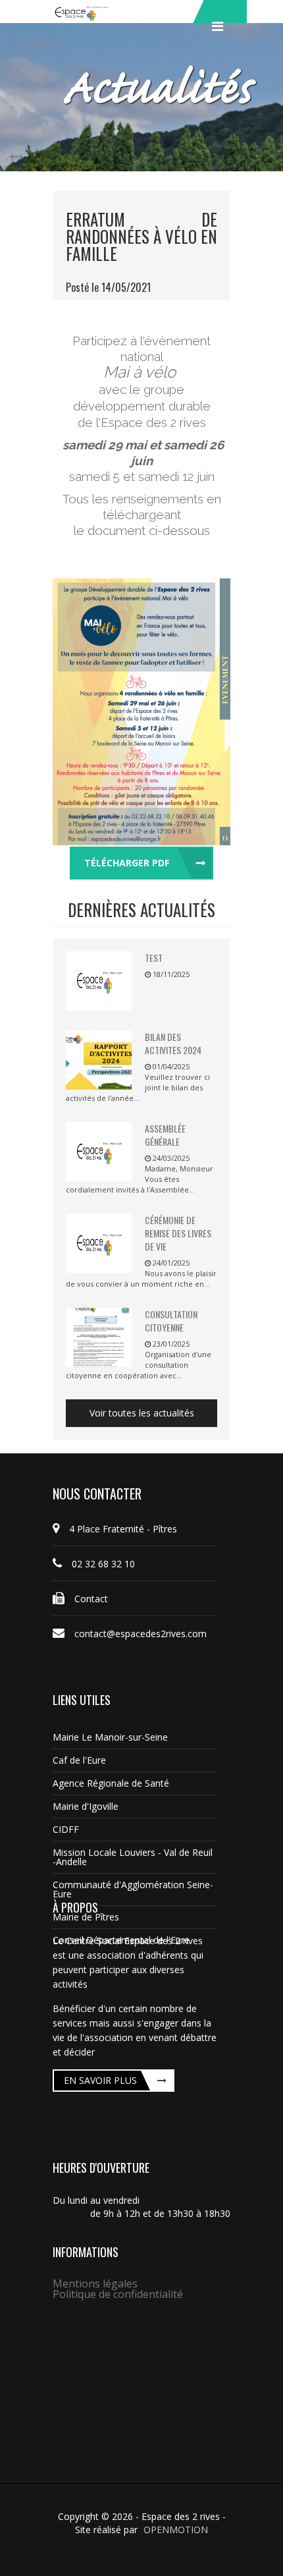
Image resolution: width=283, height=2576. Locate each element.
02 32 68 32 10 (103, 1564)
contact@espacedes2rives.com (141, 1634)
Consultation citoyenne (171, 1321)
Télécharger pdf (127, 863)
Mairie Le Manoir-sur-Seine (110, 1737)
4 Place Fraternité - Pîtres (123, 1529)
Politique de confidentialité (118, 2294)
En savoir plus (100, 2080)
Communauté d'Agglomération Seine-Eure (133, 1889)
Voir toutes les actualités (142, 1413)
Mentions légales (95, 2283)
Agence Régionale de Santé (111, 1783)
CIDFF (66, 1829)
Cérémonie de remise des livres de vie (178, 1233)
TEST (154, 958)
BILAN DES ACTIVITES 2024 (173, 1043)
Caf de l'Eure (79, 1760)
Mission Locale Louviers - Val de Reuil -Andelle (133, 1857)
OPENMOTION (176, 2530)
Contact (91, 1599)
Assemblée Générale (165, 1135)
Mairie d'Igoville (86, 1806)
